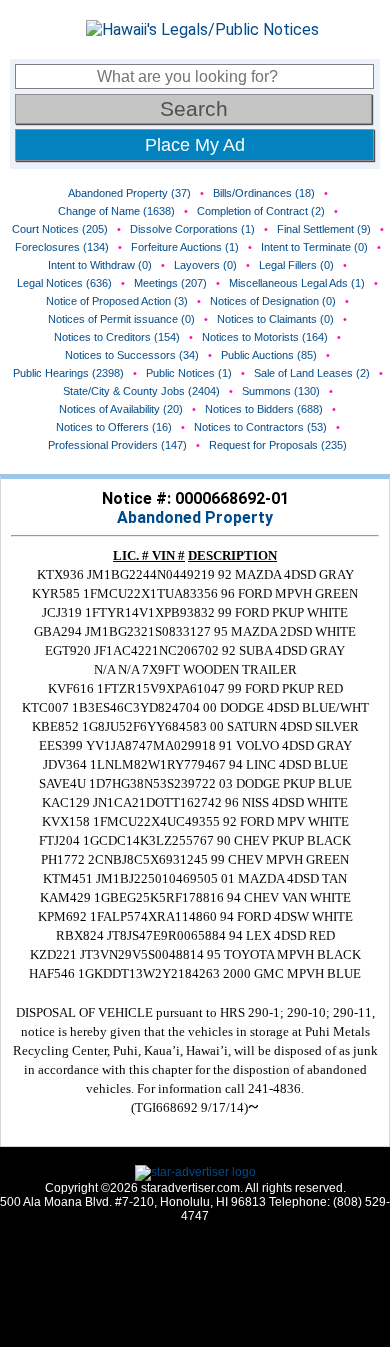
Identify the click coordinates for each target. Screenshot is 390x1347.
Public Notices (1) (189, 373)
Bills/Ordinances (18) (264, 193)
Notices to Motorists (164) (265, 337)
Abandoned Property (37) (129, 193)
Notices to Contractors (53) (260, 427)
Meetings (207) (170, 283)
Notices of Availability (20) (121, 409)
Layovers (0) (205, 265)
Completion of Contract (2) (261, 211)
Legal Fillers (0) (296, 265)
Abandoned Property (195, 517)
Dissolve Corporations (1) (192, 229)
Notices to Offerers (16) (114, 427)
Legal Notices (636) (64, 283)
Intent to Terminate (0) (314, 247)
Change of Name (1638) (116, 211)
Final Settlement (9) (324, 229)
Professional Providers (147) (117, 445)
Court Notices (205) (60, 229)
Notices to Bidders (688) (264, 409)
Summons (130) (281, 391)
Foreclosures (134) (62, 247)
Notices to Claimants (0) (275, 319)
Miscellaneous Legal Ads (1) (297, 283)
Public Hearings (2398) (68, 373)
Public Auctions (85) (269, 355)
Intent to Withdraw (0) (100, 265)
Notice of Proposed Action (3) (117, 301)
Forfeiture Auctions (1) (185, 247)
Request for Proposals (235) (278, 445)
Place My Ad (195, 145)
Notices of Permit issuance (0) (121, 319)
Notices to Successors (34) (132, 355)
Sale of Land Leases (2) (312, 373)
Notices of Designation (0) (273, 301)
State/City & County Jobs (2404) (141, 391)
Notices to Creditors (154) (117, 337)
